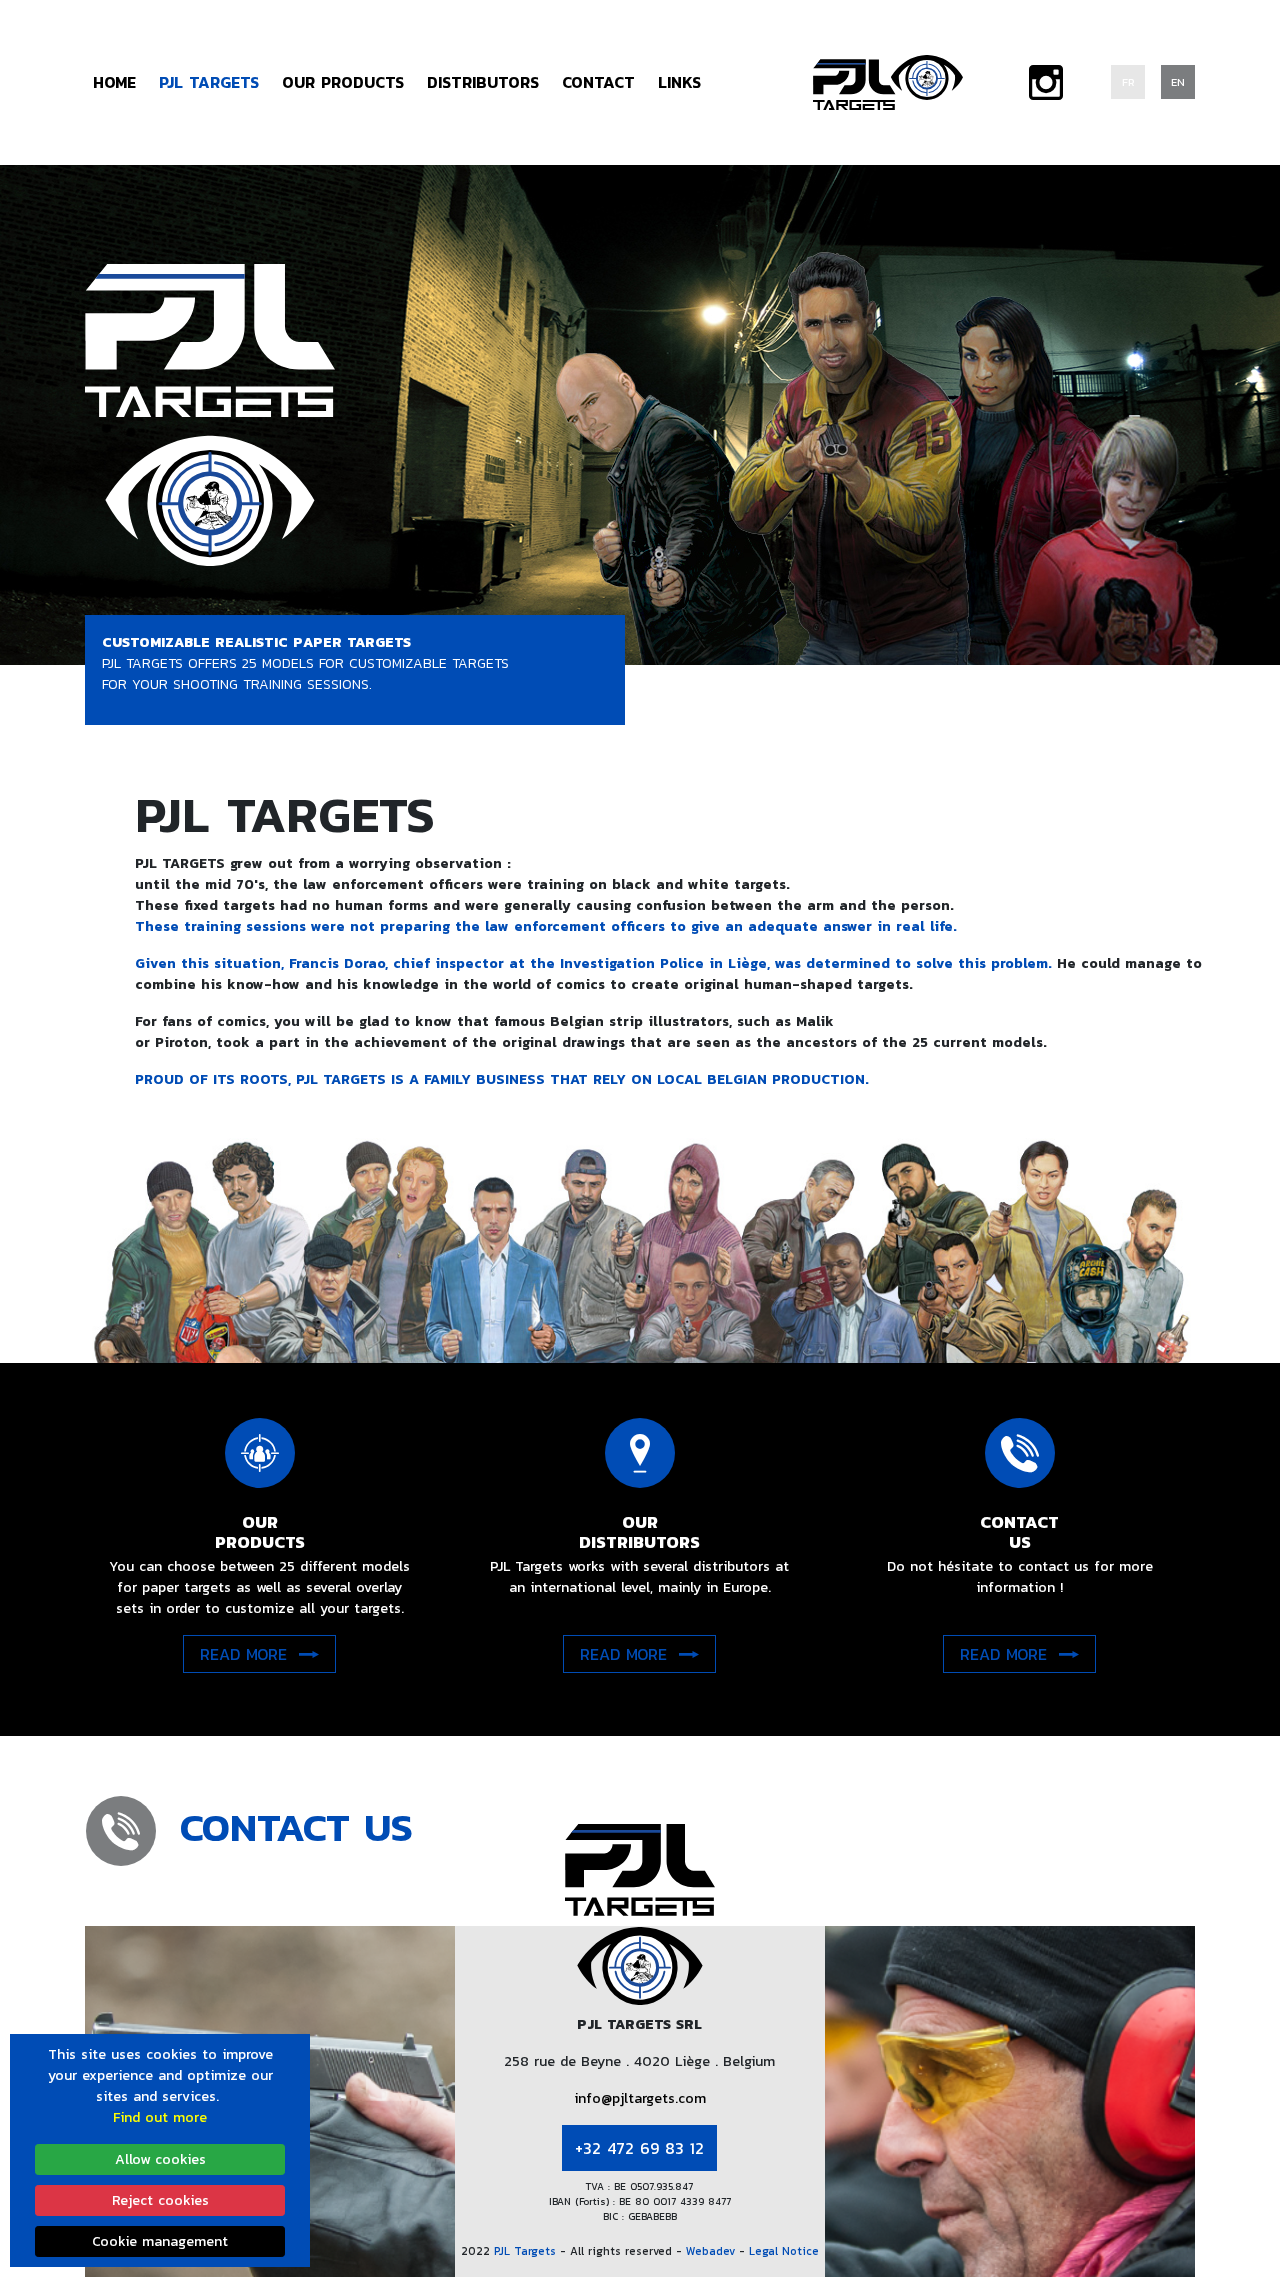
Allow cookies (160, 2159)
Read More (243, 1654)
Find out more (160, 2117)
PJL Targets (527, 2251)
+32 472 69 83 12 (639, 2148)
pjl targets (209, 82)
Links (679, 82)
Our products (343, 82)
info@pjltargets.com (640, 2098)
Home (114, 82)
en (1178, 82)
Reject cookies (160, 2200)
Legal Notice (784, 2251)
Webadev (712, 2251)
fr (1128, 82)
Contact (598, 82)
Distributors (483, 82)
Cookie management (160, 2241)
